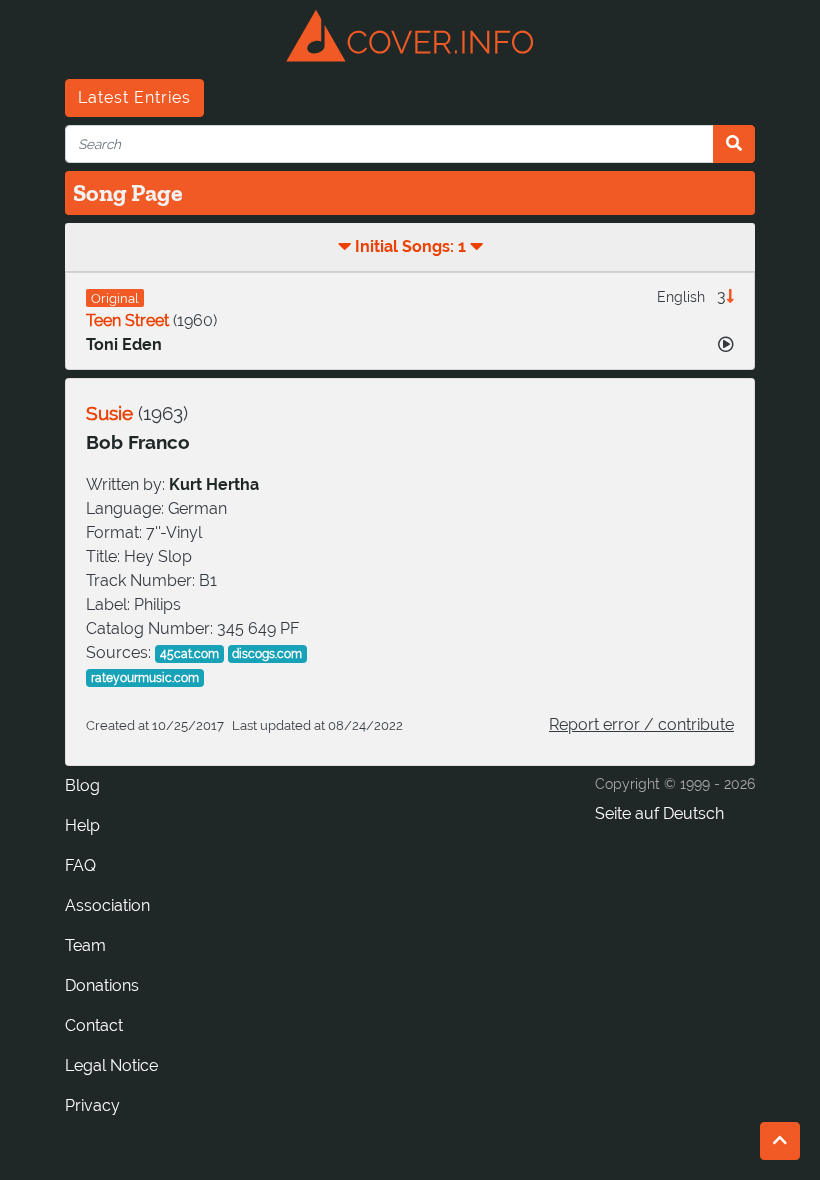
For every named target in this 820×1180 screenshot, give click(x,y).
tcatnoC (94, 1025)
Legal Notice (111, 1065)
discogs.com (267, 654)
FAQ (80, 865)
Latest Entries (134, 97)
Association (107, 905)
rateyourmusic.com (145, 678)
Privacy (92, 1105)
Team (85, 945)
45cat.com (189, 654)
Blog (82, 785)
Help (82, 825)
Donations (102, 985)
